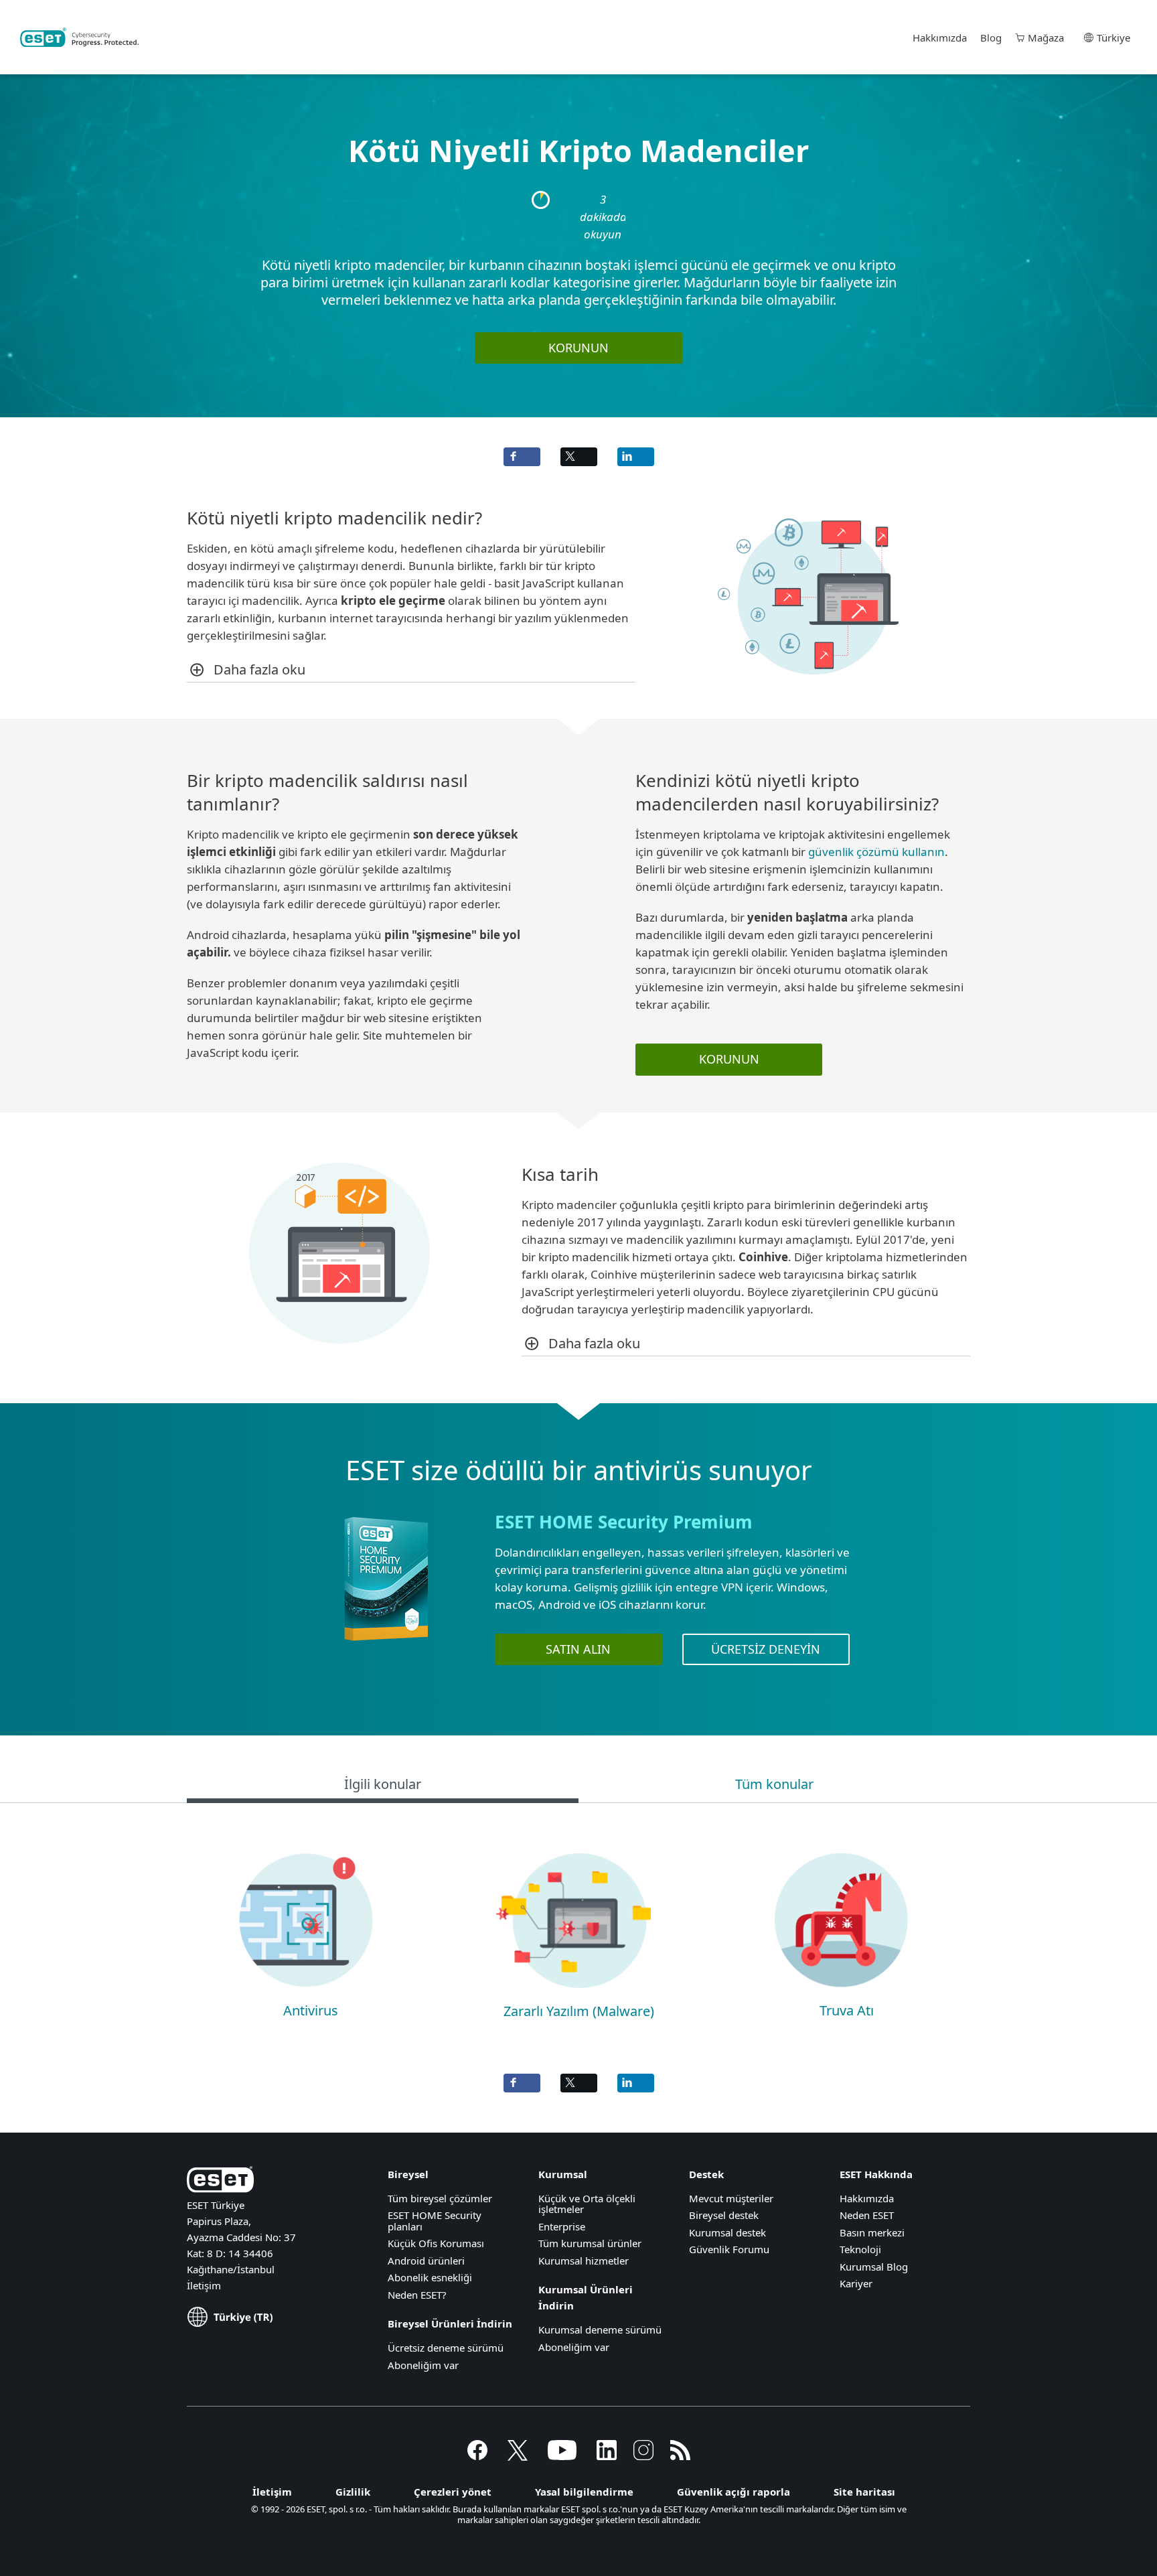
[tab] (383, 1786)
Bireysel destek (724, 2215)
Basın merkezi (872, 2232)
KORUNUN (578, 348)
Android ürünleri (426, 2261)
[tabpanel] (578, 1931)
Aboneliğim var (423, 2365)
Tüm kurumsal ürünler (590, 2243)
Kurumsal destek (727, 2232)
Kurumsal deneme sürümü (600, 2330)
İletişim (204, 2285)
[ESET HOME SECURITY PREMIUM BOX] (386, 1647)
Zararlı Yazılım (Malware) (579, 2011)
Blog (991, 38)
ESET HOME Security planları (435, 2221)
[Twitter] (518, 2456)
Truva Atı (847, 2010)
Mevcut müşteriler (731, 2198)
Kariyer (856, 2283)
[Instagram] (643, 2456)
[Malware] (573, 1994)
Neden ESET (867, 2215)
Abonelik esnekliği (430, 2277)
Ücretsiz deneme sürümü (446, 2348)
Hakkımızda (940, 38)
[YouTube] (562, 2456)
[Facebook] (477, 2456)
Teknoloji (860, 2249)
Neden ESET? (417, 2295)
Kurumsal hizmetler (584, 2261)
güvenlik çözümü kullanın (876, 852)
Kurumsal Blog (874, 2267)
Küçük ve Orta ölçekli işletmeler (587, 2204)
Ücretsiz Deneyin (766, 1649)
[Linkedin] (607, 2456)
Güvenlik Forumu (729, 2249)
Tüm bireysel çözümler (440, 2198)
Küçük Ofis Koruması (436, 2243)
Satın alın (578, 1649)
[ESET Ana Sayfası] (79, 38)
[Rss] (680, 2456)
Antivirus (311, 2010)
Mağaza (1046, 38)
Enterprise (562, 2226)
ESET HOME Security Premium (624, 1522)
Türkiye (1113, 38)
